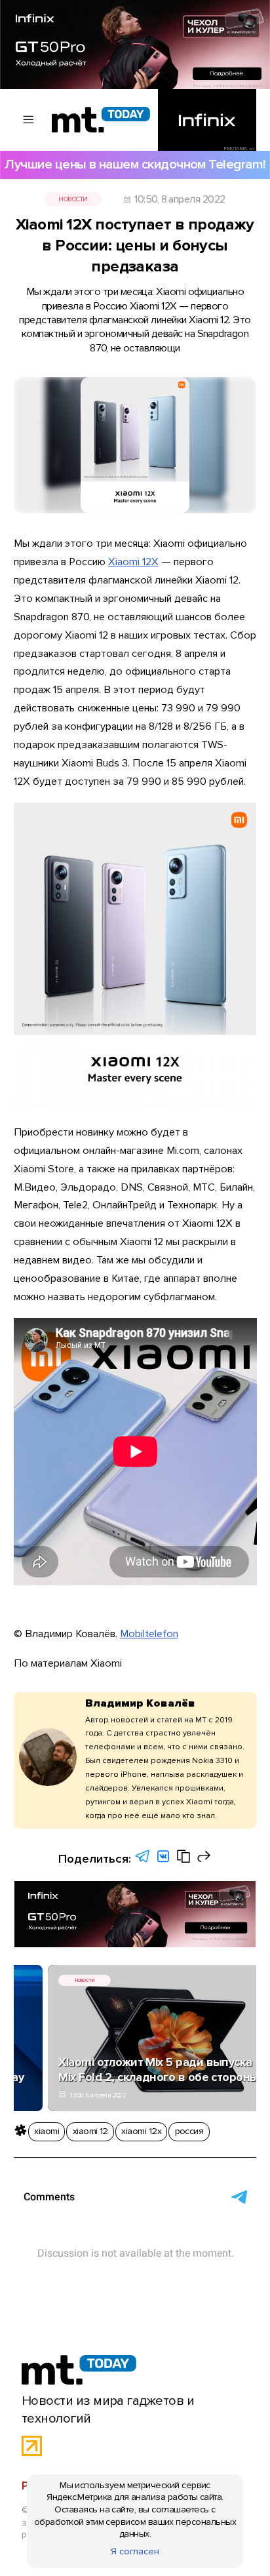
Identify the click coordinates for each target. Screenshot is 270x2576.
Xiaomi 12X (133, 562)
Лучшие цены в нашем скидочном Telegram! (135, 164)
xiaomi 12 (90, 2131)
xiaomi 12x (141, 2131)
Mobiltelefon (149, 1634)
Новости (73, 199)
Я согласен (135, 2551)
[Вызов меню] (29, 120)
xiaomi (47, 2131)
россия (189, 2131)
